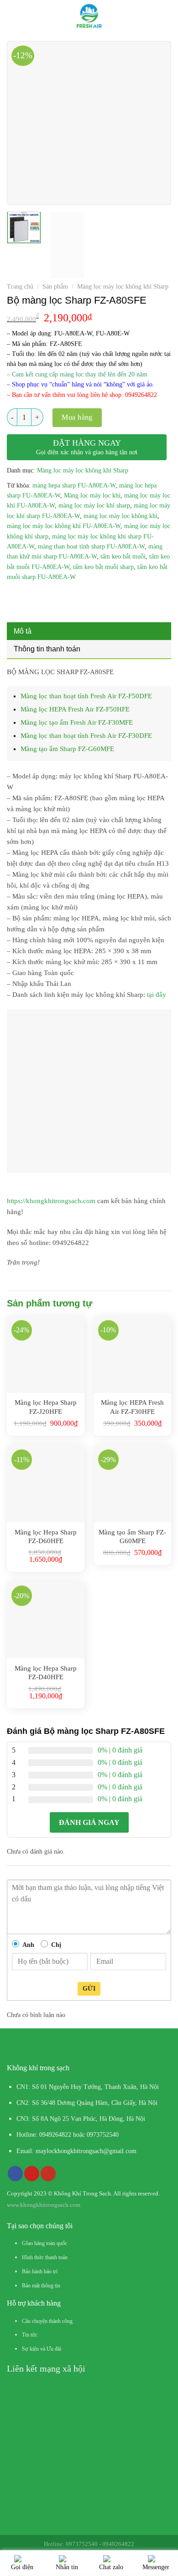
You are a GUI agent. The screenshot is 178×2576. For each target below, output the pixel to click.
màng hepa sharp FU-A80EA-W (74, 485)
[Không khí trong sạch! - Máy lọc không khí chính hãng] (89, 16)
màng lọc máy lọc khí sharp (94, 506)
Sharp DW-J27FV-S (81, 2547)
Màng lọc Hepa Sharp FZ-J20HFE (46, 1407)
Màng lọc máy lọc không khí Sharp (123, 287)
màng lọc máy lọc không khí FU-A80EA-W (64, 526)
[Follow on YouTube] (48, 2174)
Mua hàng (77, 417)
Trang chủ (20, 287)
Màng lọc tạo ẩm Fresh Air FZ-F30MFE (77, 722)
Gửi (89, 1989)
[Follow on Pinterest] (32, 2174)
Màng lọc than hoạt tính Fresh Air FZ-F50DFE (86, 696)
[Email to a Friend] (65, 598)
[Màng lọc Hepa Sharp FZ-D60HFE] (46, 1484)
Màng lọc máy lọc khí (92, 495)
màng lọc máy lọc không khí (120, 516)
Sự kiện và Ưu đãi (42, 2349)
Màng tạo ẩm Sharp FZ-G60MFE (67, 749)
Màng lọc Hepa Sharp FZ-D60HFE (46, 1537)
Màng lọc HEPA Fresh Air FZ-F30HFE (132, 1407)
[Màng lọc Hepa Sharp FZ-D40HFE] (46, 1620)
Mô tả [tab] (23, 631)
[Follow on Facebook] (15, 2174)
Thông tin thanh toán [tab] (47, 649)
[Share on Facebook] (32, 598)
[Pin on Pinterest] (81, 598)
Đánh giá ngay (89, 1822)
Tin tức (30, 2335)
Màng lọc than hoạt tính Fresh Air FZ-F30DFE (86, 736)
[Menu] (13, 16)
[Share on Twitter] (48, 598)
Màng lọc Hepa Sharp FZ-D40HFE (46, 1673)
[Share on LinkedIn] (97, 598)
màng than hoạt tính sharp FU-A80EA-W (91, 546)
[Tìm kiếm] (168, 16)
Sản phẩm (55, 287)
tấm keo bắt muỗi (123, 556)
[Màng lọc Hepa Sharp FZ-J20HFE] (46, 1354)
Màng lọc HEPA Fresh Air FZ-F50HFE (75, 709)
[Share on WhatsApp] (15, 598)
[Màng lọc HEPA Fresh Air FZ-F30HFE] (132, 1354)
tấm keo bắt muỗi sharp (103, 567)
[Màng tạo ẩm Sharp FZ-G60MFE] (132, 1484)
